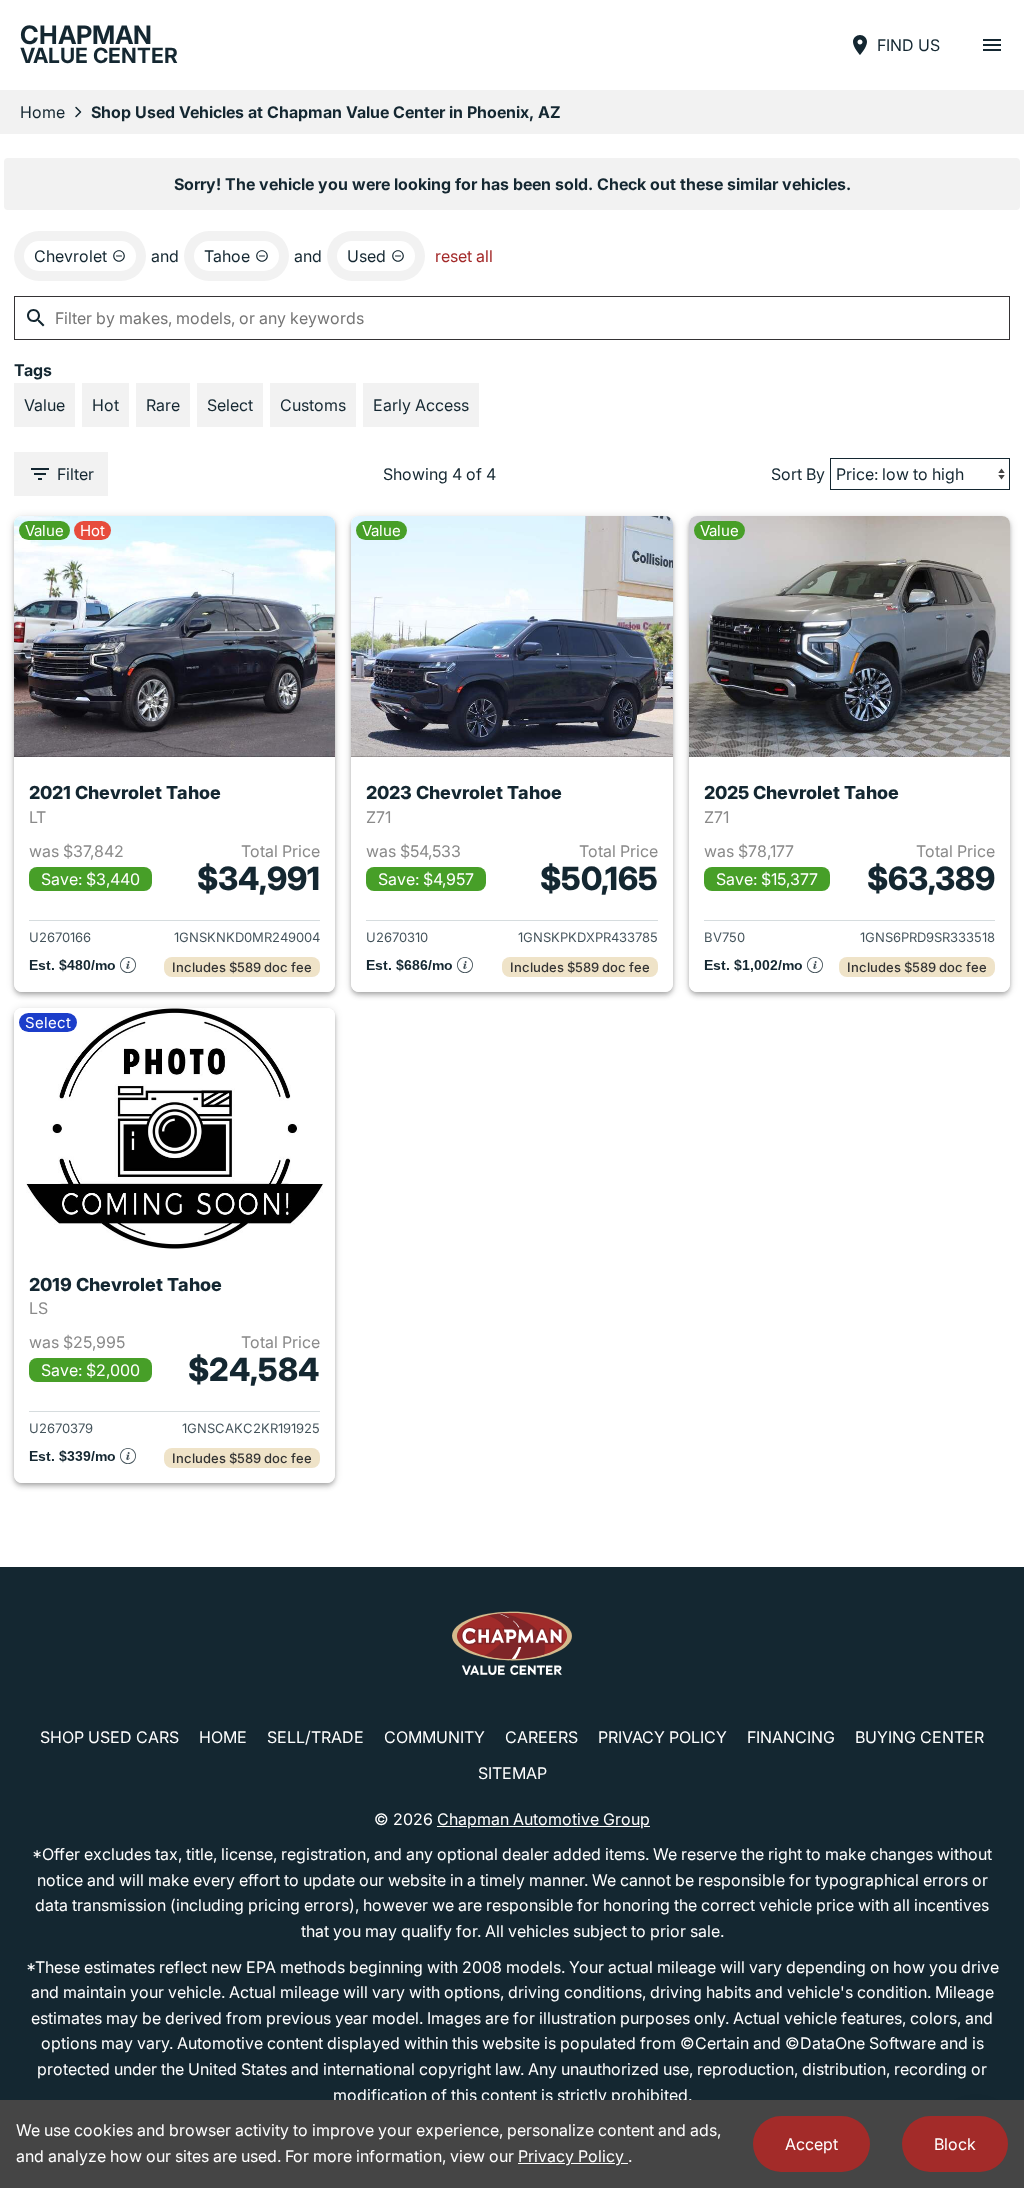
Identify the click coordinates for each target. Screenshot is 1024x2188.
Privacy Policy (662, 1737)
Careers (541, 1737)
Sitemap (512, 1773)
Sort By (798, 474)
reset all (464, 256)
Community (434, 1737)
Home (42, 112)
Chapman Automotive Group (543, 1819)
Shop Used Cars (109, 1737)
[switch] (992, 45)
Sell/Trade (315, 1737)
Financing (791, 1737)
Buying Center (919, 1737)
